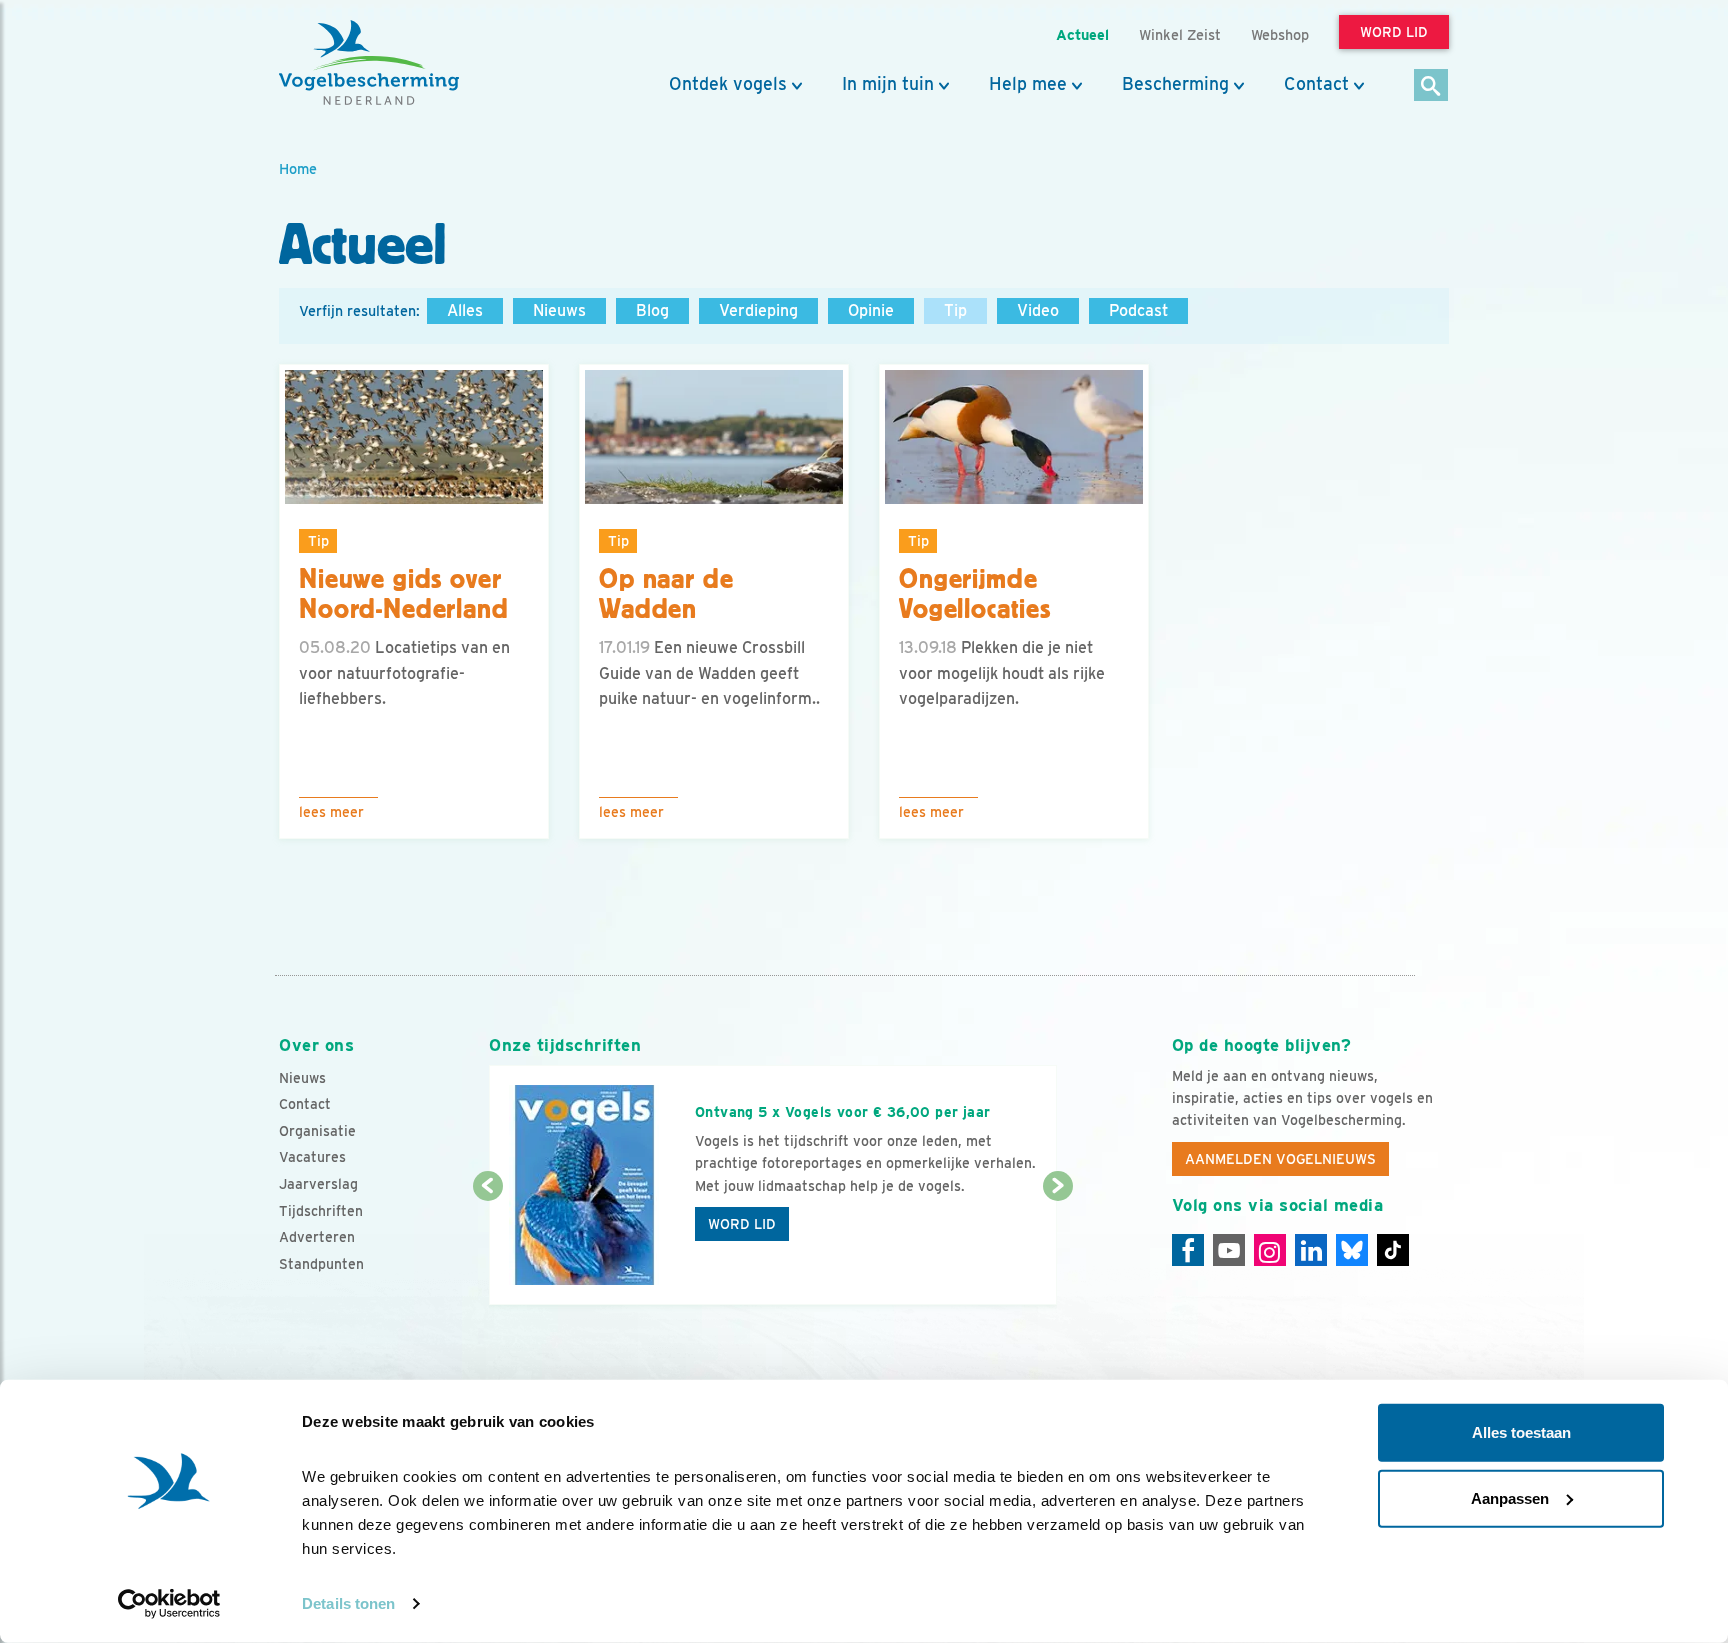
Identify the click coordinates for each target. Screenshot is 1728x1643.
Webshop (1280, 34)
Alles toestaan (1521, 1432)
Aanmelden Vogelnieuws (1280, 1159)
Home (298, 168)
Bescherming (1175, 84)
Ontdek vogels (728, 84)
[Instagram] (1270, 1250)
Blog (652, 310)
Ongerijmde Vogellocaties (975, 594)
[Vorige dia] (487, 1247)
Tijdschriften (321, 1211)
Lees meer (331, 812)
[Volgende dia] (1057, 1247)
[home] (369, 63)
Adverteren (317, 1237)
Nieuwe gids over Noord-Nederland (404, 594)
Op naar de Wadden (666, 594)
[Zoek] (1431, 86)
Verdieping (758, 310)
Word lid (742, 1224)
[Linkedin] (1311, 1250)
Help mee (1028, 84)
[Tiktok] (1393, 1250)
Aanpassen (1510, 1497)
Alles (465, 310)
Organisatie (317, 1131)
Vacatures (312, 1157)
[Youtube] (1229, 1250)
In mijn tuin (888, 84)
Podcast (1138, 310)
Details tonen (348, 1603)
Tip (955, 310)
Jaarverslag (318, 1184)
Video (1038, 310)
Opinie (871, 310)
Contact (1316, 84)
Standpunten (321, 1264)
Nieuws (559, 310)
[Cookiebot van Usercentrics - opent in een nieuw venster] (169, 1604)
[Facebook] (1188, 1250)
